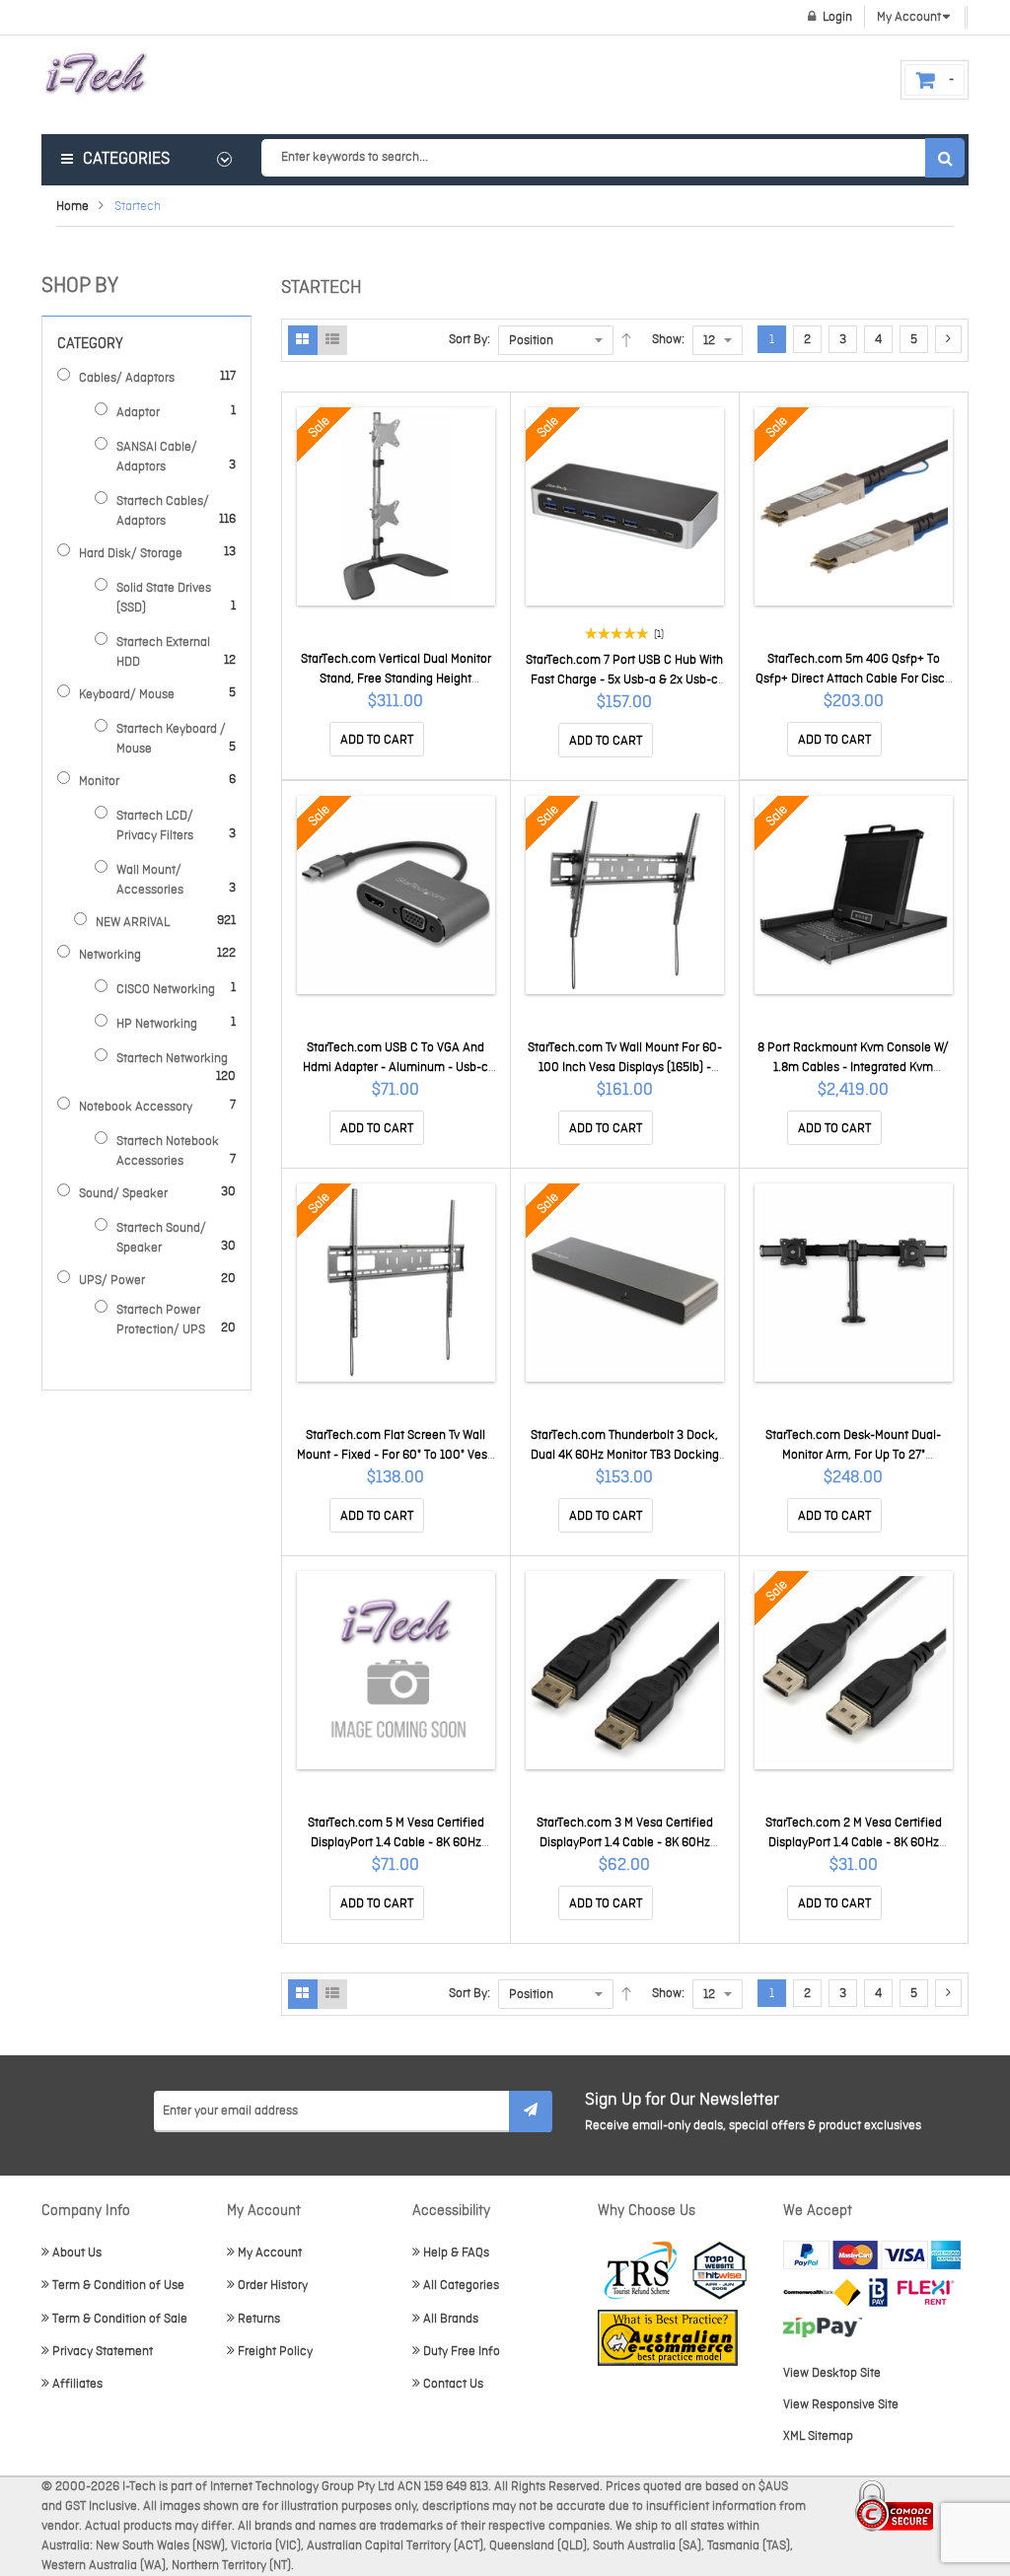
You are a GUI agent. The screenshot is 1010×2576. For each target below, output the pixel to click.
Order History (273, 2286)
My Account (270, 2253)
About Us (77, 2253)
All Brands (451, 2319)
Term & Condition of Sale (120, 2319)
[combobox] (613, 158)
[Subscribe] (531, 2111)
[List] (332, 340)
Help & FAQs (456, 2253)
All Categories (461, 2286)
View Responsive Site (841, 2405)
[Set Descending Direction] (626, 340)
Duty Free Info (462, 2352)
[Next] (948, 339)
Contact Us (453, 2384)
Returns (259, 2319)
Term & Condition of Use (118, 2286)
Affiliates (77, 2384)
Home (72, 207)
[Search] (945, 158)
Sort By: (469, 340)
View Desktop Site (832, 2373)
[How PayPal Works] (872, 2255)
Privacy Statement (103, 2352)
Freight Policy (275, 2352)
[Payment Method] (822, 2292)
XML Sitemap (818, 2436)
